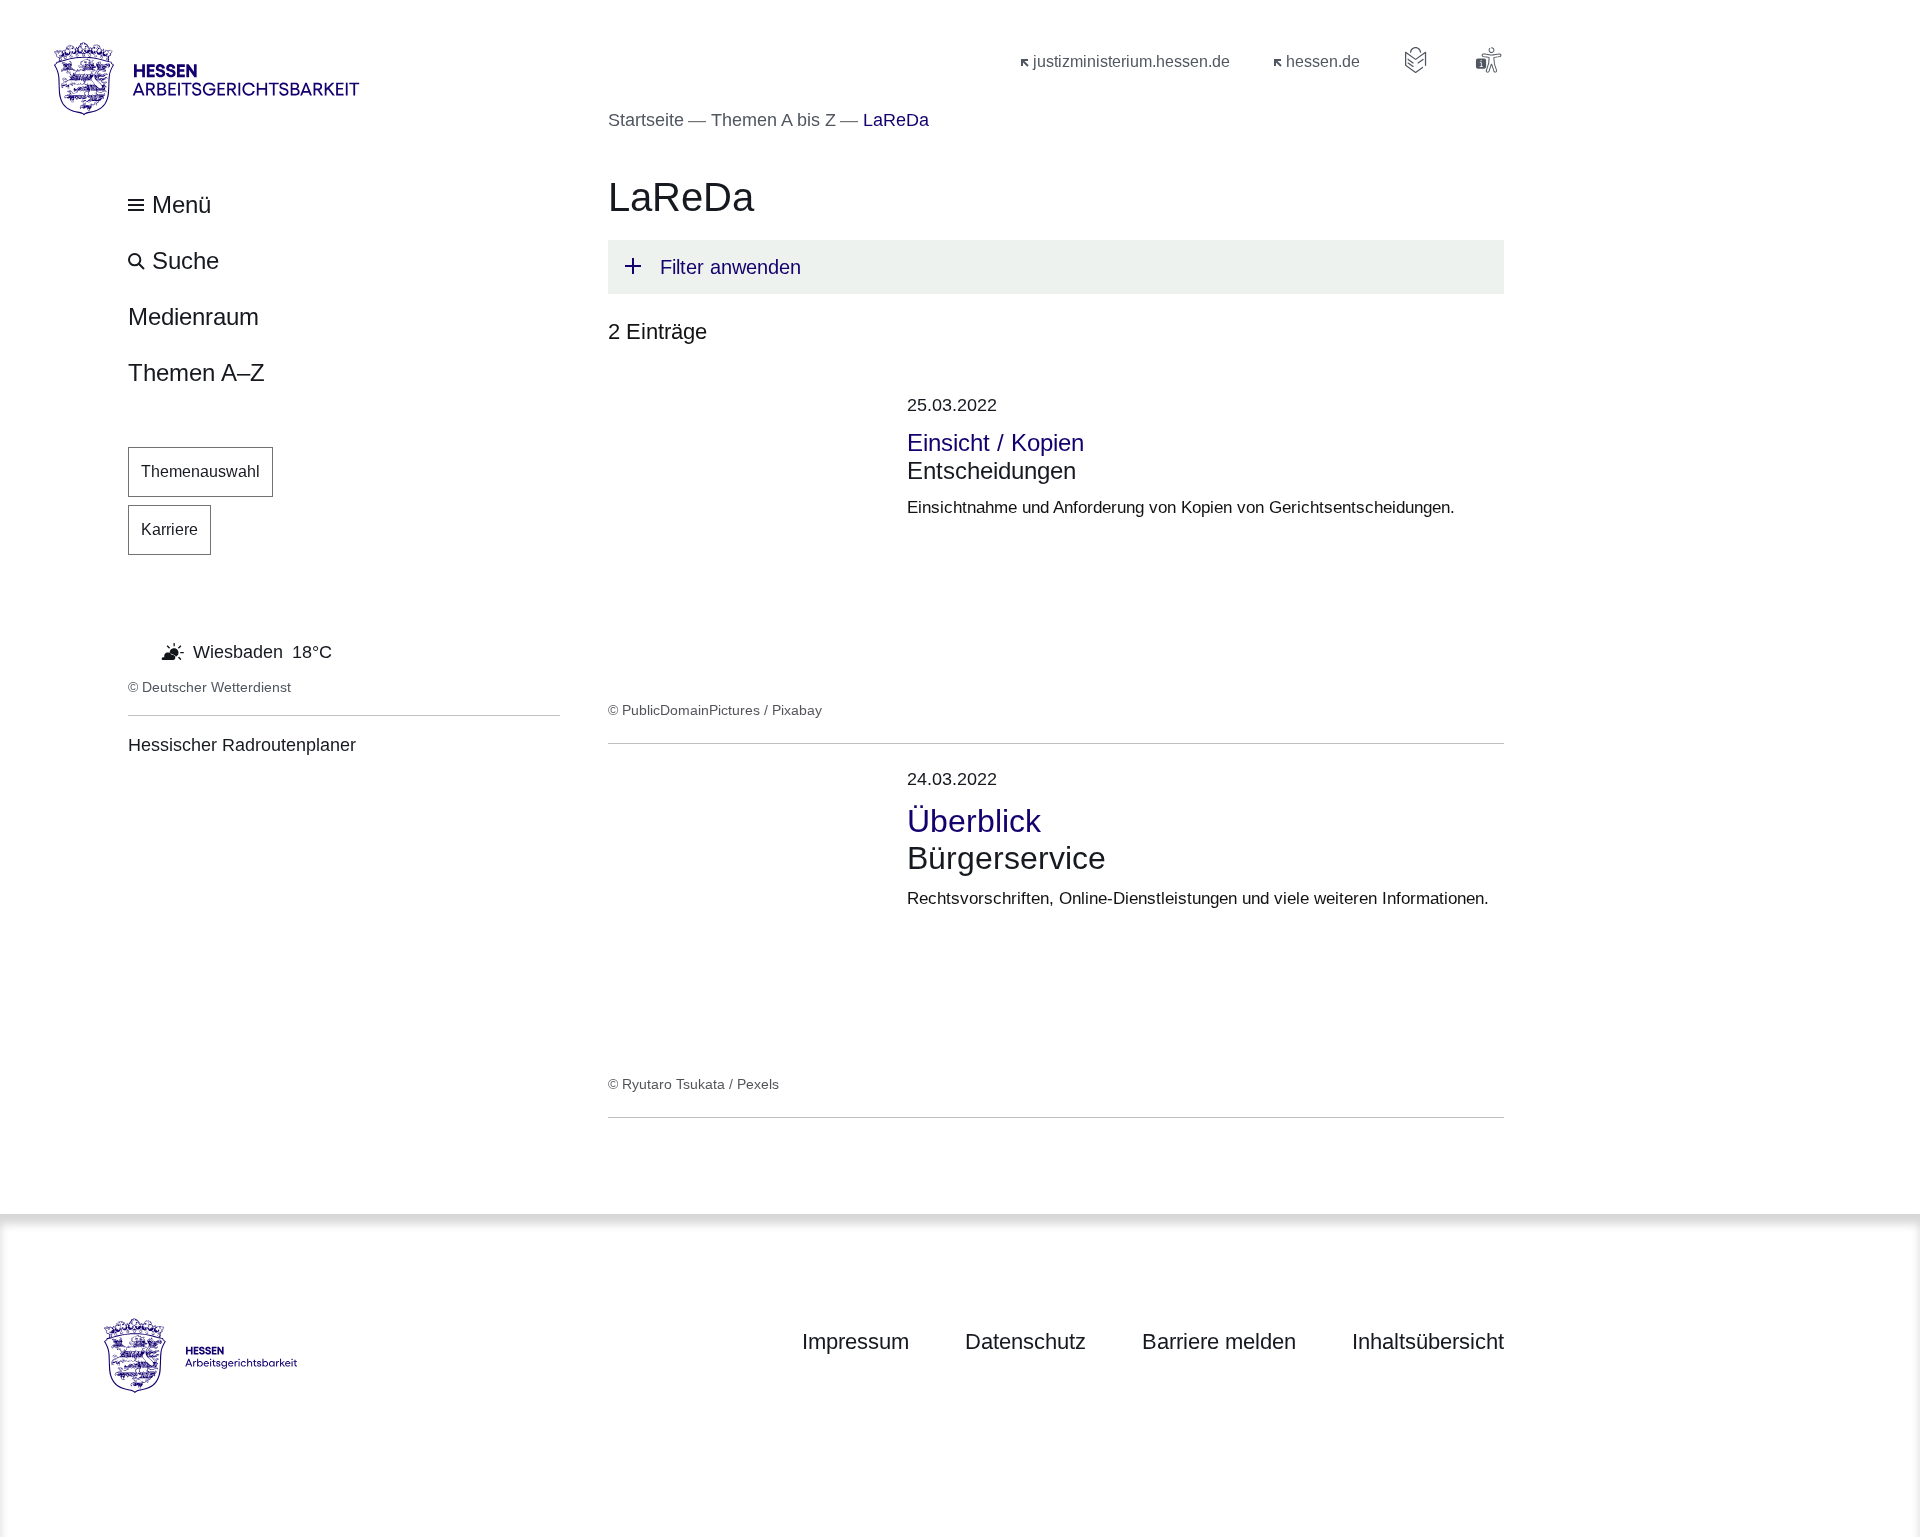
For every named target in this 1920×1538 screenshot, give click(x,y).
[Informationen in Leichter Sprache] (1416, 60)
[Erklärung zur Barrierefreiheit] (1488, 60)
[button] (1056, 267)
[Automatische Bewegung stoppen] (139, 650)
